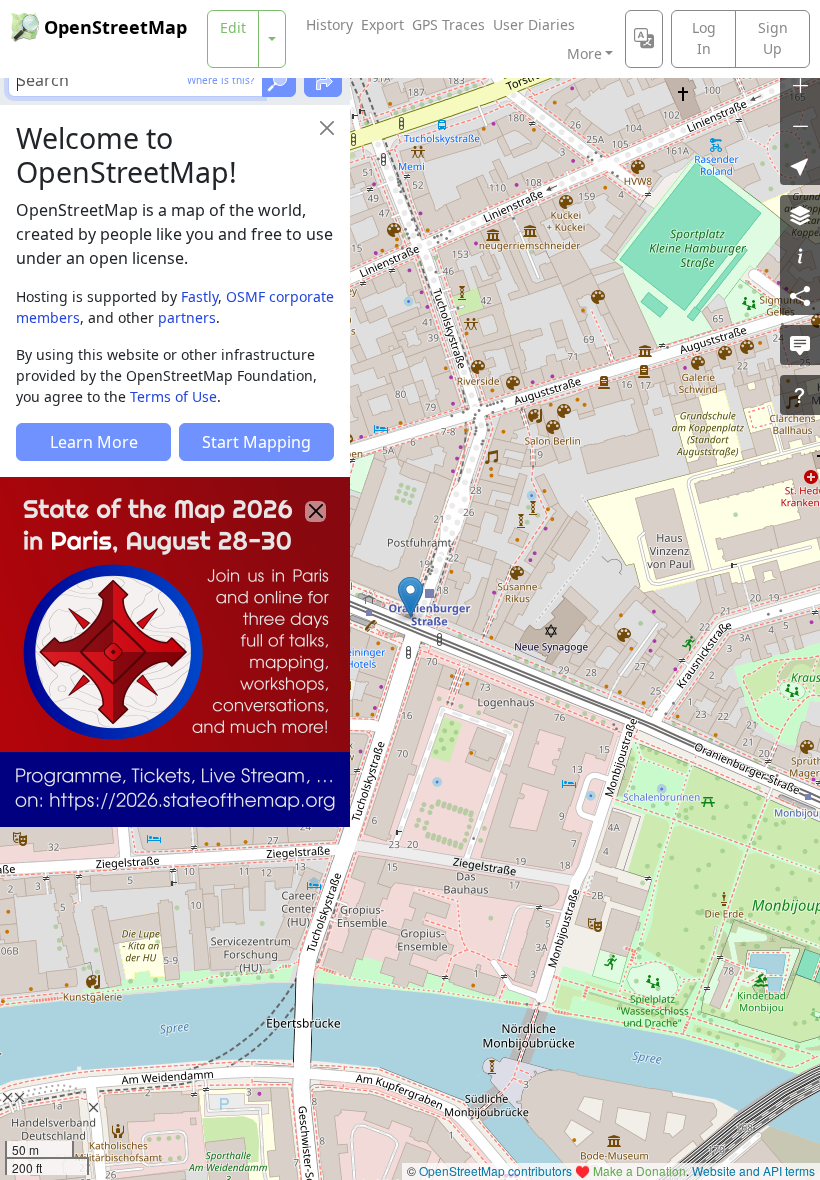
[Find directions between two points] (323, 80)
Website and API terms (753, 1170)
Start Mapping (256, 442)
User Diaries (534, 24)
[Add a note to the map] (800, 345)
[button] (410, 597)
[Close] (327, 128)
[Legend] (800, 255)
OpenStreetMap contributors (495, 1170)
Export (382, 24)
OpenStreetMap (115, 27)
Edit (233, 27)
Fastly (199, 296)
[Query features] (800, 395)
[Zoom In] (800, 85)
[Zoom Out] (800, 125)
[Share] (800, 295)
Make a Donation (639, 1170)
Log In (704, 38)
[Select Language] (644, 39)
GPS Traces (448, 24)
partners (187, 317)
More (584, 53)
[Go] (279, 80)
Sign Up (773, 38)
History (329, 24)
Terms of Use (173, 396)
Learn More (94, 442)
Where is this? (220, 80)
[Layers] (800, 215)
